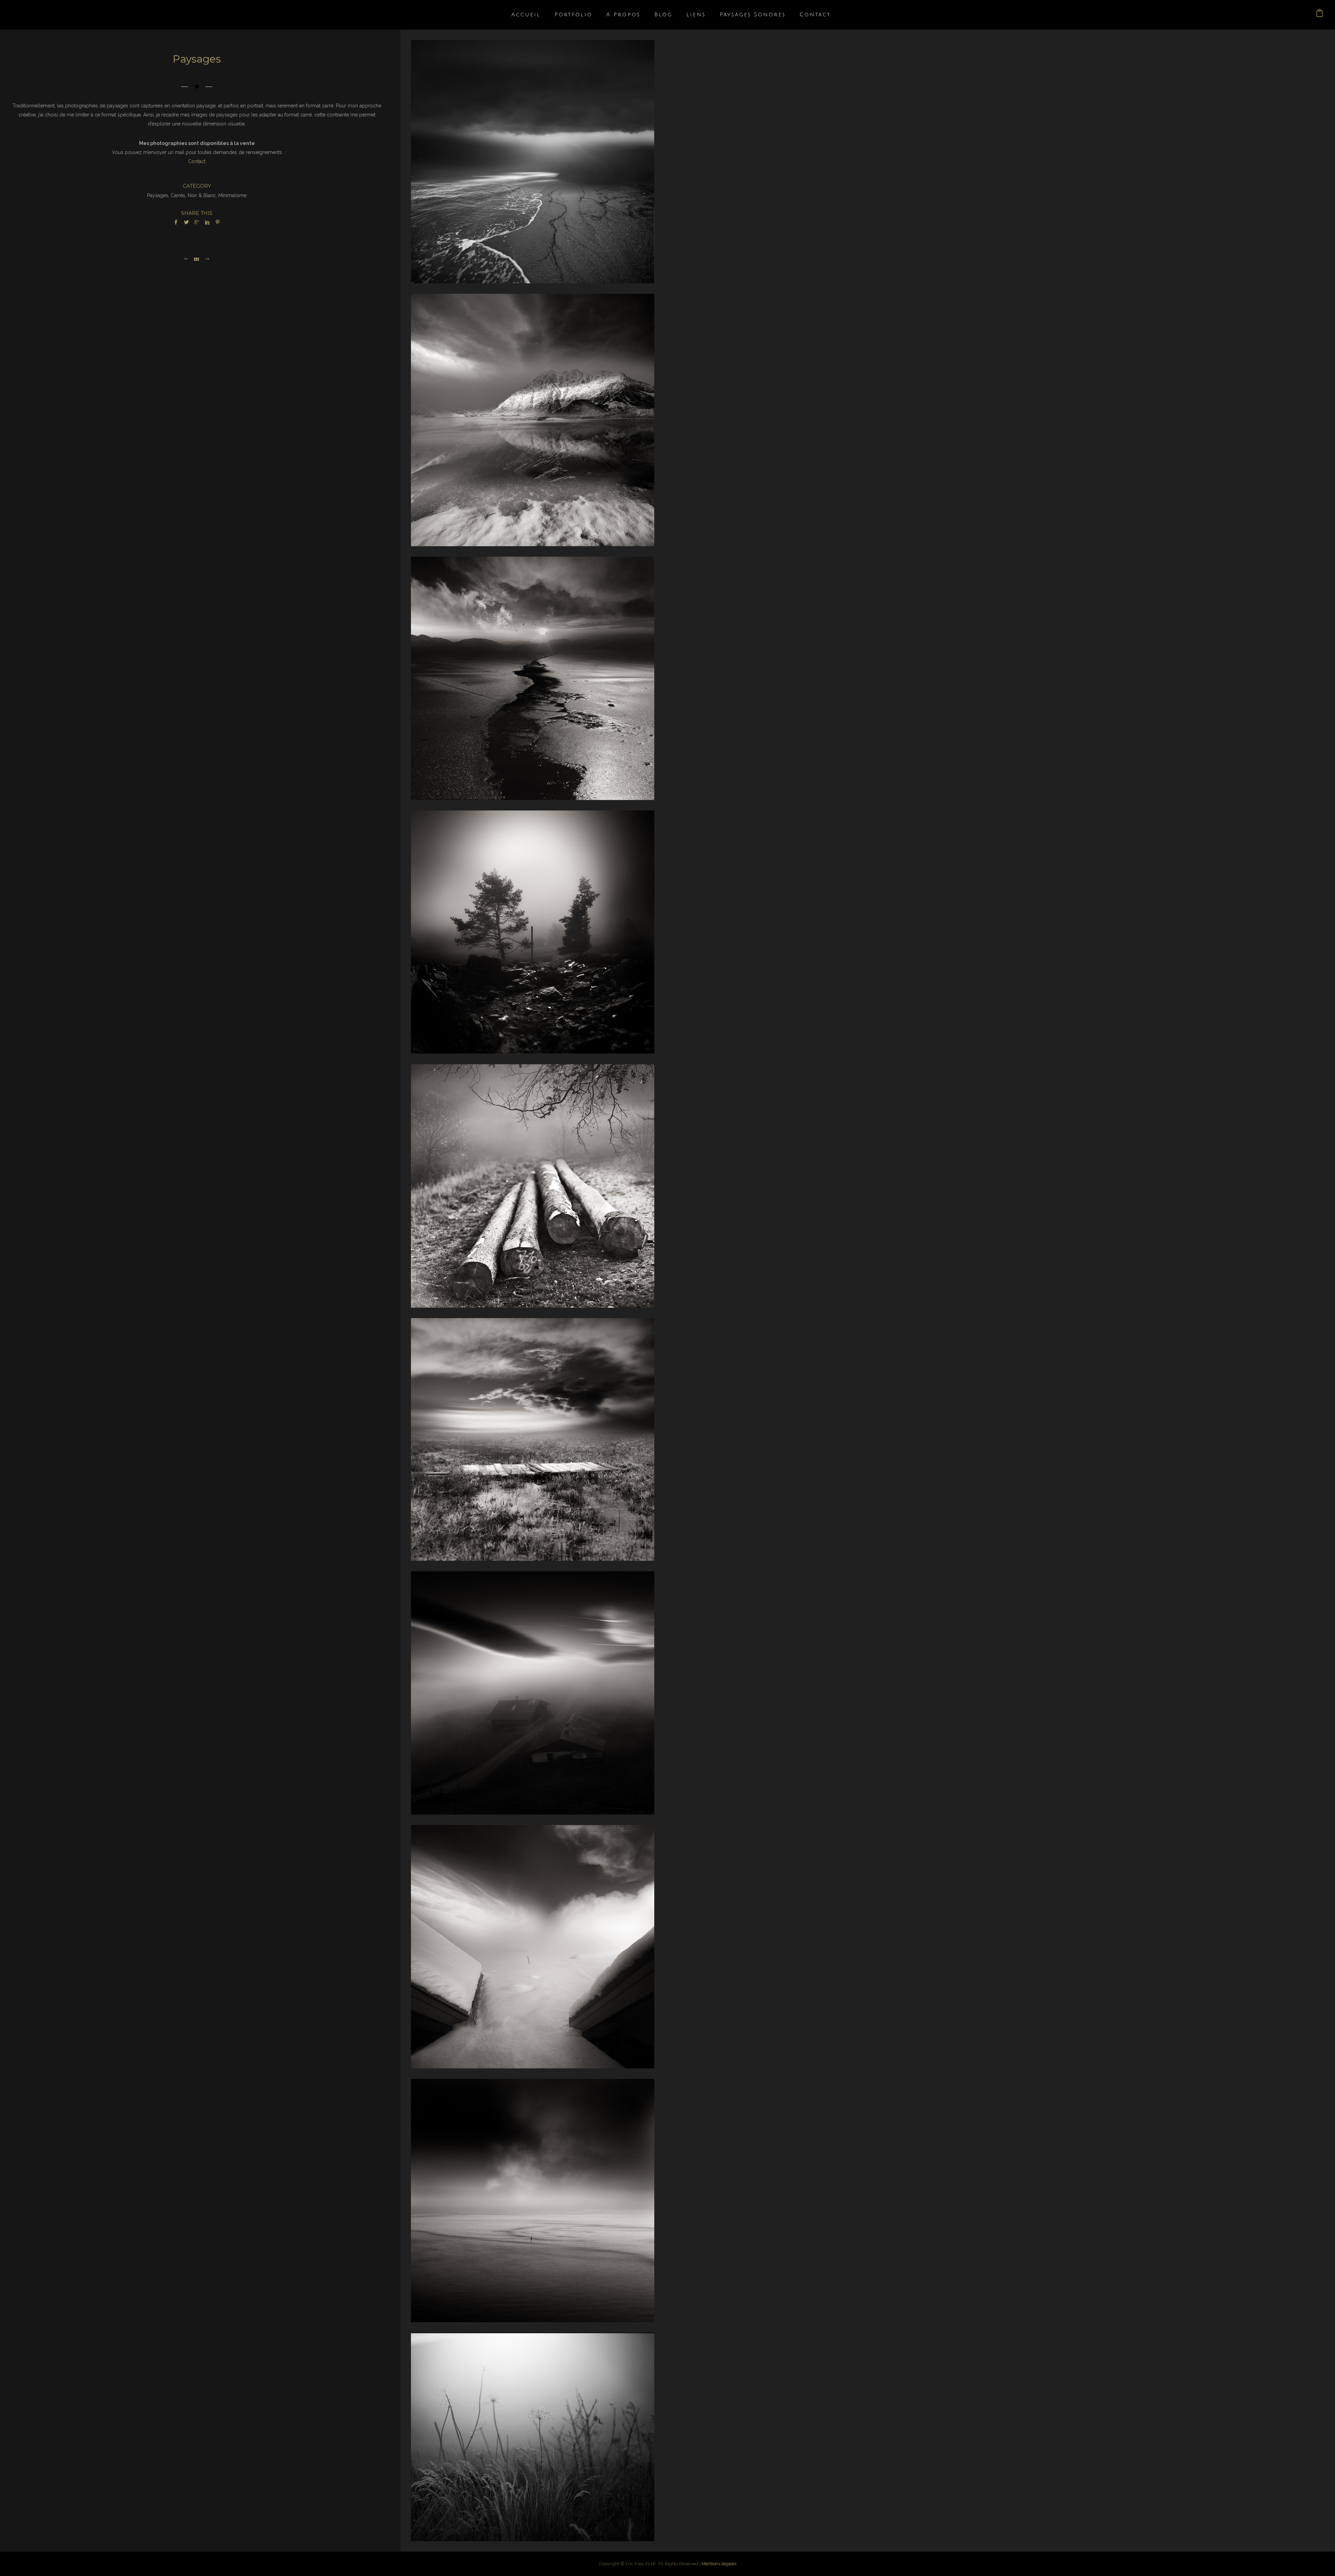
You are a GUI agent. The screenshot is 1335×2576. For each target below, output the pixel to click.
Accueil (526, 15)
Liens (696, 15)
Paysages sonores (753, 15)
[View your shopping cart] (1320, 15)
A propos (623, 15)
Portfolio (573, 15)
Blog (663, 15)
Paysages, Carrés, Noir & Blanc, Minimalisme (197, 195)
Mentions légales (719, 2564)
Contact (815, 15)
